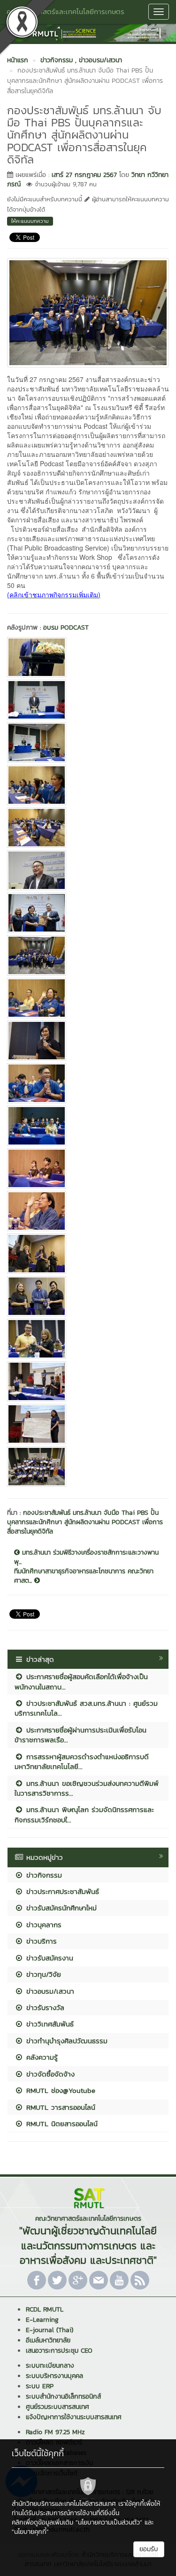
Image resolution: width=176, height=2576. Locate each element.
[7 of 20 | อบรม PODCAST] (88, 913)
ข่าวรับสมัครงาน (48, 1958)
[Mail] (99, 2280)
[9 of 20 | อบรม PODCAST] (88, 998)
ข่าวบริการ (40, 1941)
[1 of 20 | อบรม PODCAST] (88, 657)
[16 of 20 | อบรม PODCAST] (88, 1296)
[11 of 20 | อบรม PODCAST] (88, 1083)
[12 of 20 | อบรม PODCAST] (88, 1126)
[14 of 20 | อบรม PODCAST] (88, 1211)
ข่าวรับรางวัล (44, 2007)
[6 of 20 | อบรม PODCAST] (88, 870)
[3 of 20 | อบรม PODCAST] (88, 742)
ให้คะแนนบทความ (30, 221)
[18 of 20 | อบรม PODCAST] (88, 1381)
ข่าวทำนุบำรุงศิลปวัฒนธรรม (65, 2041)
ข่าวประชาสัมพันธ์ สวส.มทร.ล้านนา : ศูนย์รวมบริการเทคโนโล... (86, 1708)
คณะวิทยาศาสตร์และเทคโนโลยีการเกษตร (65, 11)
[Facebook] (37, 2280)
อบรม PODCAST (66, 627)
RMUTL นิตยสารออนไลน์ (61, 2124)
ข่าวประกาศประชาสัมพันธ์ (61, 1891)
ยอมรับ (149, 2549)
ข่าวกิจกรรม (43, 1875)
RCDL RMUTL (45, 2309)
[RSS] (140, 2280)
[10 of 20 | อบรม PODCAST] (88, 1041)
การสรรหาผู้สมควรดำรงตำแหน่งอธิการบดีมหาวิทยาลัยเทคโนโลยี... (82, 1761)
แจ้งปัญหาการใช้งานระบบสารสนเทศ (74, 2417)
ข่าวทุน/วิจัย (42, 1974)
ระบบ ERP (40, 2386)
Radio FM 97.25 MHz (55, 2432)
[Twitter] (57, 2280)
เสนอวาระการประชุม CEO (59, 2351)
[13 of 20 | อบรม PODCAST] (88, 1168)
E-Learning (42, 2320)
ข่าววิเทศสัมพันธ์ (49, 2024)
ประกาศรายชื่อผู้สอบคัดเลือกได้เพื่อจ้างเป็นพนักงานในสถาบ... (81, 1681)
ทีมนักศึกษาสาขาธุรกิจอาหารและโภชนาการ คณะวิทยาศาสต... (84, 1576)
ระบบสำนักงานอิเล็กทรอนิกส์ (63, 2396)
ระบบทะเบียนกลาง (50, 2366)
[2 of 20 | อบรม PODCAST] (88, 700)
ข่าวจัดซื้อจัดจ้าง (49, 2074)
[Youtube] (119, 2280)
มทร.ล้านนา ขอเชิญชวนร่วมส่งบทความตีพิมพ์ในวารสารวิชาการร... (87, 1788)
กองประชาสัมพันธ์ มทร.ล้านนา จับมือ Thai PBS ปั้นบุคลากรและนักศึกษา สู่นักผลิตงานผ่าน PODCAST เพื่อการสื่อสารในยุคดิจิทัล (85, 1522)
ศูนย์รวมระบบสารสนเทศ (57, 2407)
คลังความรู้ (41, 2057)
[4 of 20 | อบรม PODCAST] (88, 785)
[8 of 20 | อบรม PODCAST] (88, 955)
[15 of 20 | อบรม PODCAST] (88, 1254)
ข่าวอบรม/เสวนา (49, 1991)
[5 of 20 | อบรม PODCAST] (88, 828)
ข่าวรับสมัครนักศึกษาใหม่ (60, 1908)
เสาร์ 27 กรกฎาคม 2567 (84, 175)
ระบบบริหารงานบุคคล (54, 2376)
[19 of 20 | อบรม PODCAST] (88, 1424)
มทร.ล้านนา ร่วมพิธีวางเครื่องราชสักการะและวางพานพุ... (86, 1557)
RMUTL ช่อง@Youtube (59, 2090)
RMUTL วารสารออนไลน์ (59, 2107)
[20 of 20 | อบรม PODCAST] (88, 1467)
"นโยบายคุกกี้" (30, 2532)
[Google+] (78, 2280)
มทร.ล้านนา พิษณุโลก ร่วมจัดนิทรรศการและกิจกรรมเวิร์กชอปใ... (84, 1814)
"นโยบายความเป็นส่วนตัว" (109, 2522)
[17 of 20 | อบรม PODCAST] (88, 1339)
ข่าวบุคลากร (42, 1925)
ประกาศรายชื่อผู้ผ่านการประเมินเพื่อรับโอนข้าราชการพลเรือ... (80, 1735)
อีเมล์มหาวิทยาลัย (48, 2340)
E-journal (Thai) (50, 2330)
